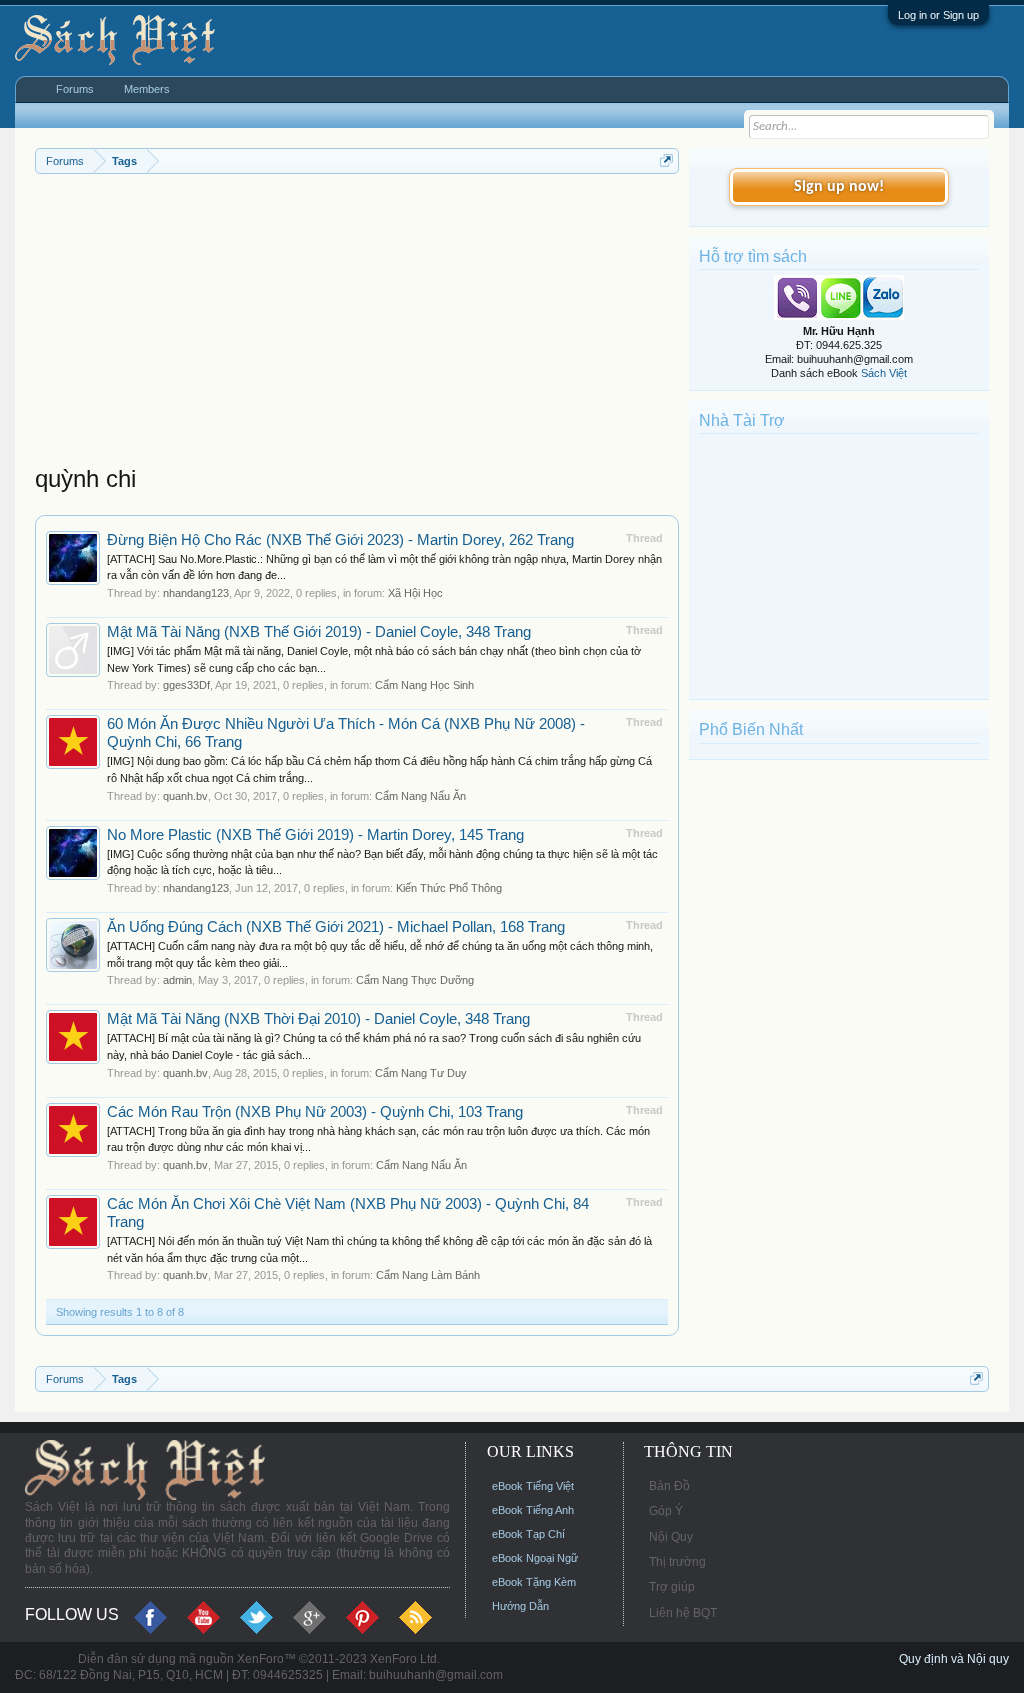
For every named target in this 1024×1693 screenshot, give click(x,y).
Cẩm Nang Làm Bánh (428, 1275)
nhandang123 (196, 593)
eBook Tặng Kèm (534, 1582)
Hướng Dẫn (520, 1606)
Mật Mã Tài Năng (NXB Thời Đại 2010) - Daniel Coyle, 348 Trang (318, 1019)
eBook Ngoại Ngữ (535, 1558)
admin (177, 980)
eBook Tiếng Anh (533, 1510)
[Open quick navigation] (666, 160)
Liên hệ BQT (683, 1613)
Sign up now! (839, 187)
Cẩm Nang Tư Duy (421, 1073)
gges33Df (186, 685)
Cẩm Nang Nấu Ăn (420, 796)
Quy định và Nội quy (954, 1659)
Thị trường (677, 1562)
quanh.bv (185, 796)
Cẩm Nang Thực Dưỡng (415, 980)
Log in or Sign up (938, 15)
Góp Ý (666, 1511)
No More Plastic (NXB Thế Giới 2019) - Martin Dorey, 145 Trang (315, 835)
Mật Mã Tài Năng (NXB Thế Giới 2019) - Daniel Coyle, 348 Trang (319, 632)
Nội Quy (671, 1537)
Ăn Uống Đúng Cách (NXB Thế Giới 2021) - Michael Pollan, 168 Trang (336, 927)
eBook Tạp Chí (528, 1534)
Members (147, 89)
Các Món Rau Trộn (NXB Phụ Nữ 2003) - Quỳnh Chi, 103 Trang (315, 1112)
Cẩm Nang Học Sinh (424, 685)
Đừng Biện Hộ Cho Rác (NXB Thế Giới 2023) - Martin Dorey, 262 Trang (340, 540)
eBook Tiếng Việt (533, 1486)
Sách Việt (884, 373)
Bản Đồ (669, 1486)
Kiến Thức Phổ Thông (449, 888)
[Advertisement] (357, 324)
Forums (75, 89)
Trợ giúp (672, 1587)
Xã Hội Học (415, 593)
